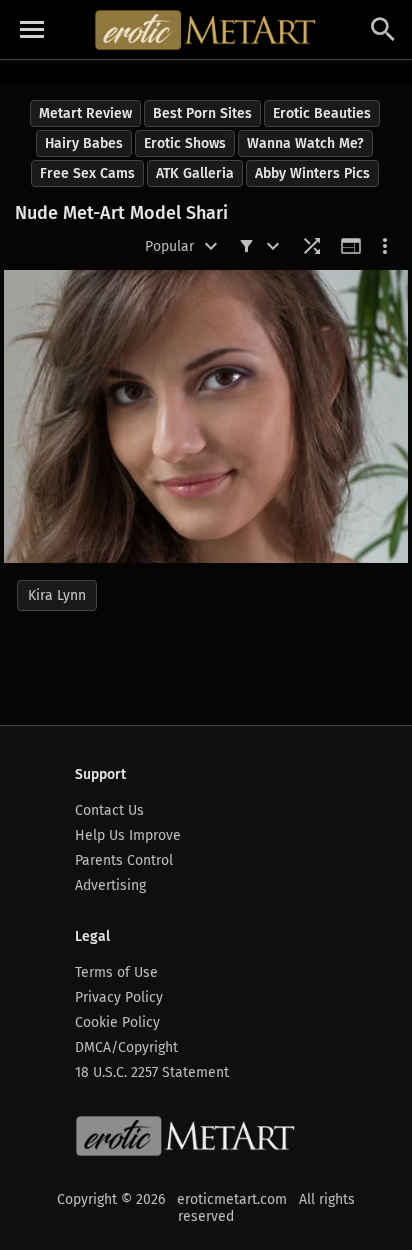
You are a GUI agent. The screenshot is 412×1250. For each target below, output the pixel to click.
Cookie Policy (117, 1022)
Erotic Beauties (322, 113)
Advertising (110, 885)
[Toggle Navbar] (32, 30)
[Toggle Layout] (351, 246)
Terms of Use (116, 972)
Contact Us (109, 810)
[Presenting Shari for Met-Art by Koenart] (206, 416)
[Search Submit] (383, 29)
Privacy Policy (119, 997)
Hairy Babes (84, 143)
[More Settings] (385, 246)
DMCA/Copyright (126, 1047)
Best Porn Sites (202, 113)
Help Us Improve (128, 835)
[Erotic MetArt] (206, 30)
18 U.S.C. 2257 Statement (152, 1072)
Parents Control (124, 860)
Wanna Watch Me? (305, 143)
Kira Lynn (57, 595)
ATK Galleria (195, 173)
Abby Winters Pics (312, 173)
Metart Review (85, 113)
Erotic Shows (185, 143)
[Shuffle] (312, 246)
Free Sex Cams (87, 173)
